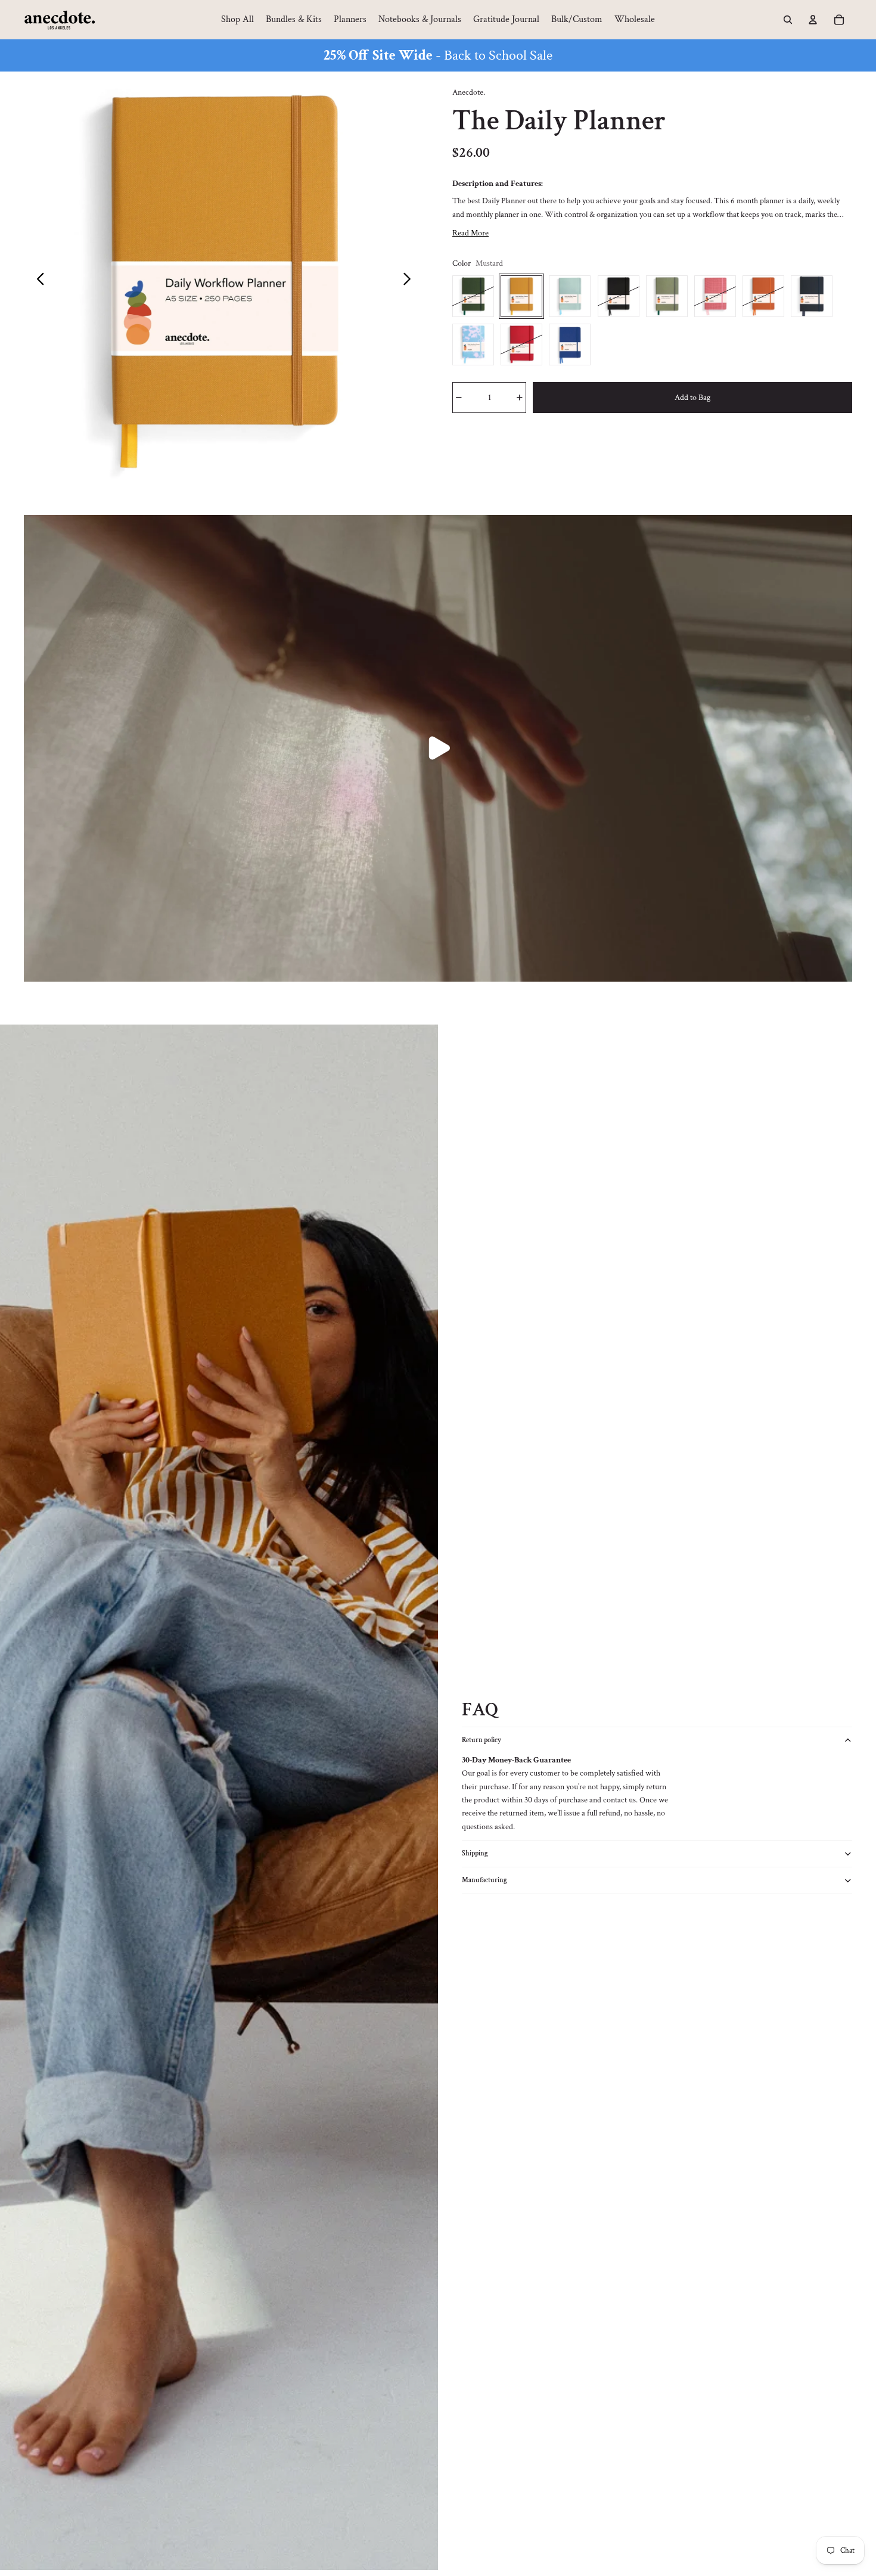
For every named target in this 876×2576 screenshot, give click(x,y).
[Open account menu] (813, 20)
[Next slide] (410, 281)
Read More (470, 233)
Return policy (482, 1740)
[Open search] (788, 20)
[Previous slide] (37, 281)
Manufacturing (484, 1880)
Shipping (475, 1853)
